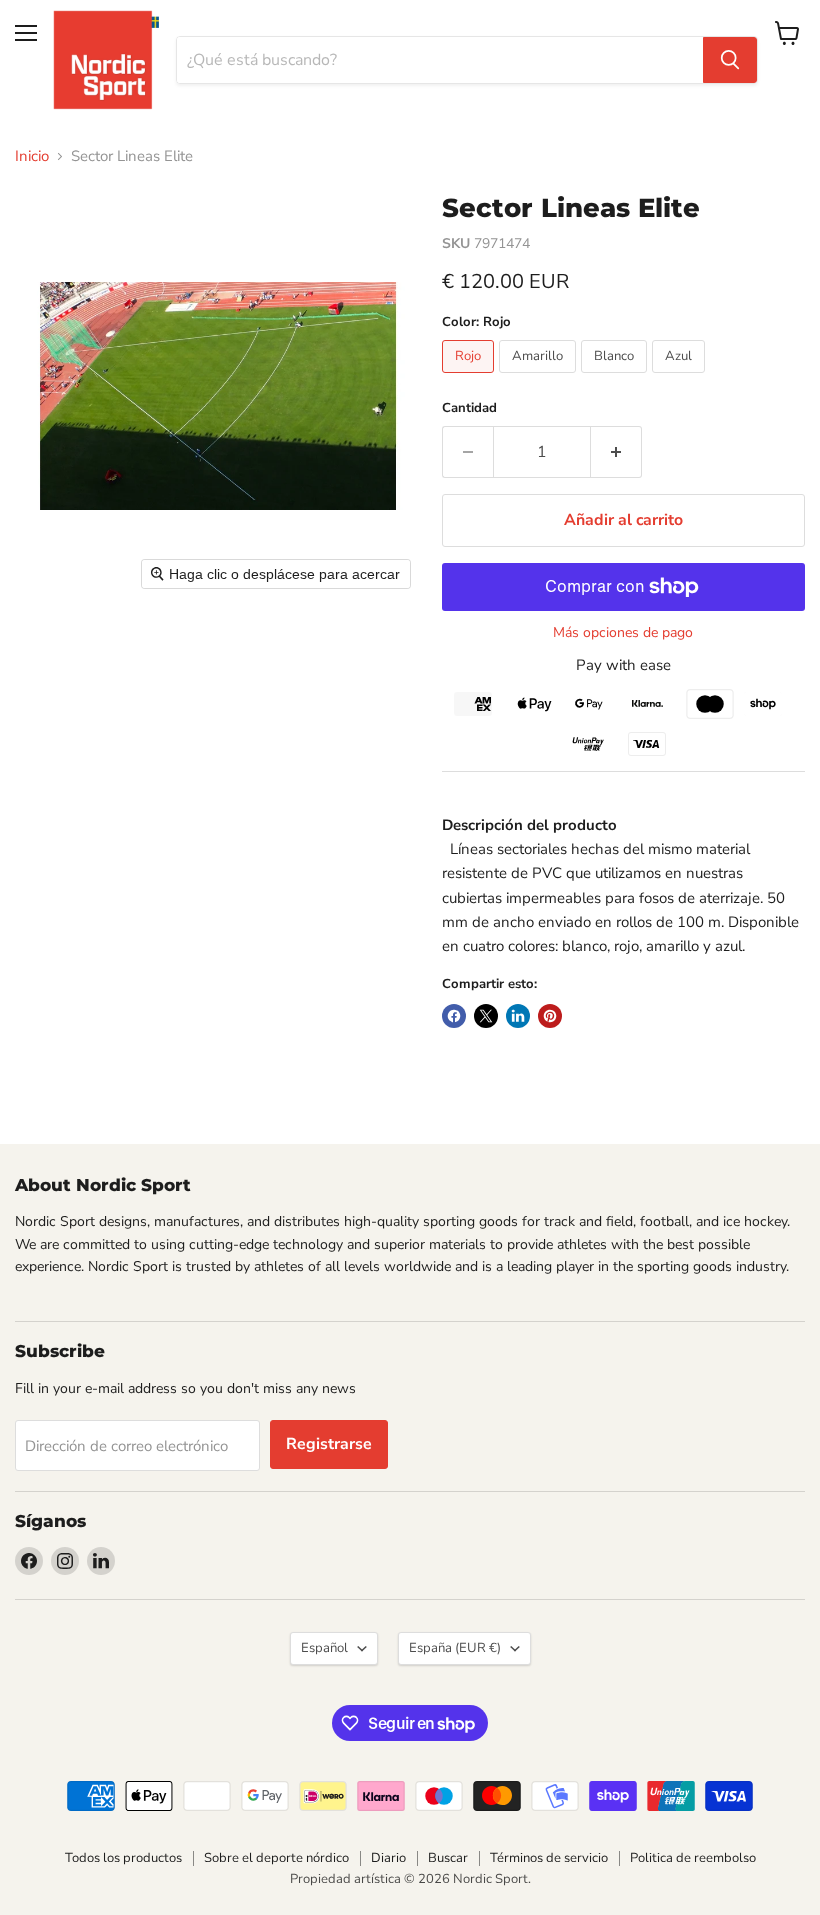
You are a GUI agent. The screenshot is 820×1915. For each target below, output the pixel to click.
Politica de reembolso (693, 1858)
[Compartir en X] (486, 1016)
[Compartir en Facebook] (454, 1016)
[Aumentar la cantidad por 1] (616, 452)
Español (324, 1648)
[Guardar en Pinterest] (550, 1016)
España (455, 1648)
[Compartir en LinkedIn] (518, 1016)
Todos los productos (123, 1858)
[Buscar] (730, 60)
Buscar (448, 1858)
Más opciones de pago (623, 633)
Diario (388, 1858)
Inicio (32, 156)
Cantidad (469, 408)
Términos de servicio (549, 1858)
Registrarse (329, 1444)
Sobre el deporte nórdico (276, 1858)
